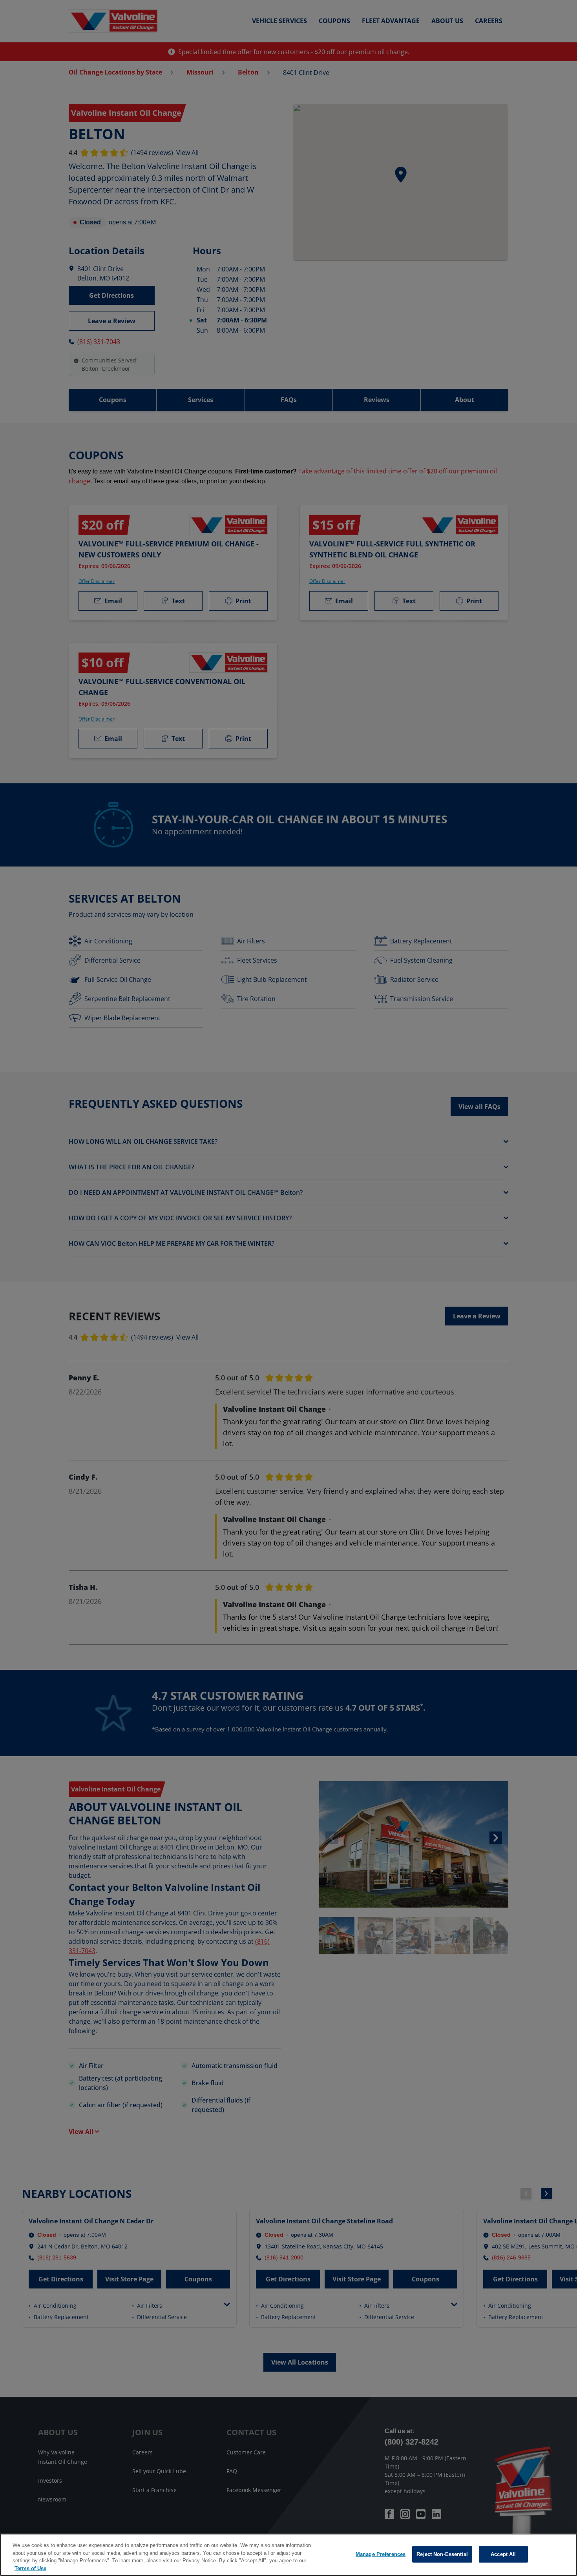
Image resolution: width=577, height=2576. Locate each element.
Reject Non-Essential (442, 2554)
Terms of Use (30, 2568)
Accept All (503, 2554)
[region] (288, 2555)
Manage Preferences (381, 2554)
